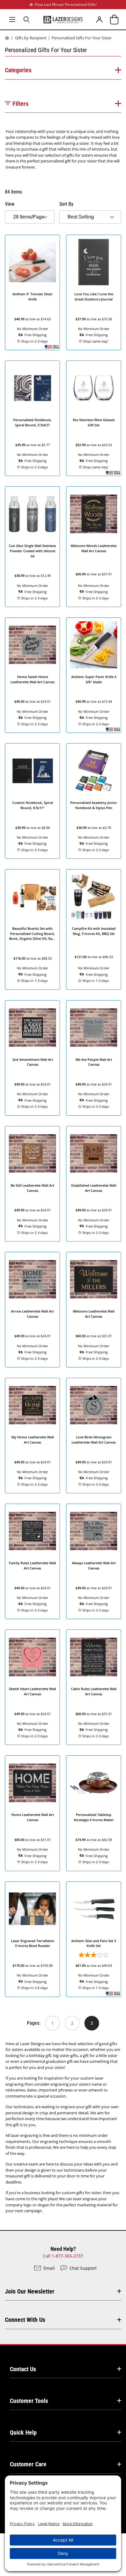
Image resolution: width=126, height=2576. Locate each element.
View (10, 204)
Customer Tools (29, 2401)
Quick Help (23, 2432)
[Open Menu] (12, 19)
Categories (18, 70)
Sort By (66, 204)
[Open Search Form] (27, 19)
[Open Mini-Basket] (114, 19)
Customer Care (28, 2464)
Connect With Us (25, 2320)
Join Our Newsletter (30, 2291)
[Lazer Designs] (63, 19)
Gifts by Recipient (31, 38)
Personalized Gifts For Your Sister (82, 38)
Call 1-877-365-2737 (63, 2256)
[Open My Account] (99, 19)
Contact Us (23, 2369)
